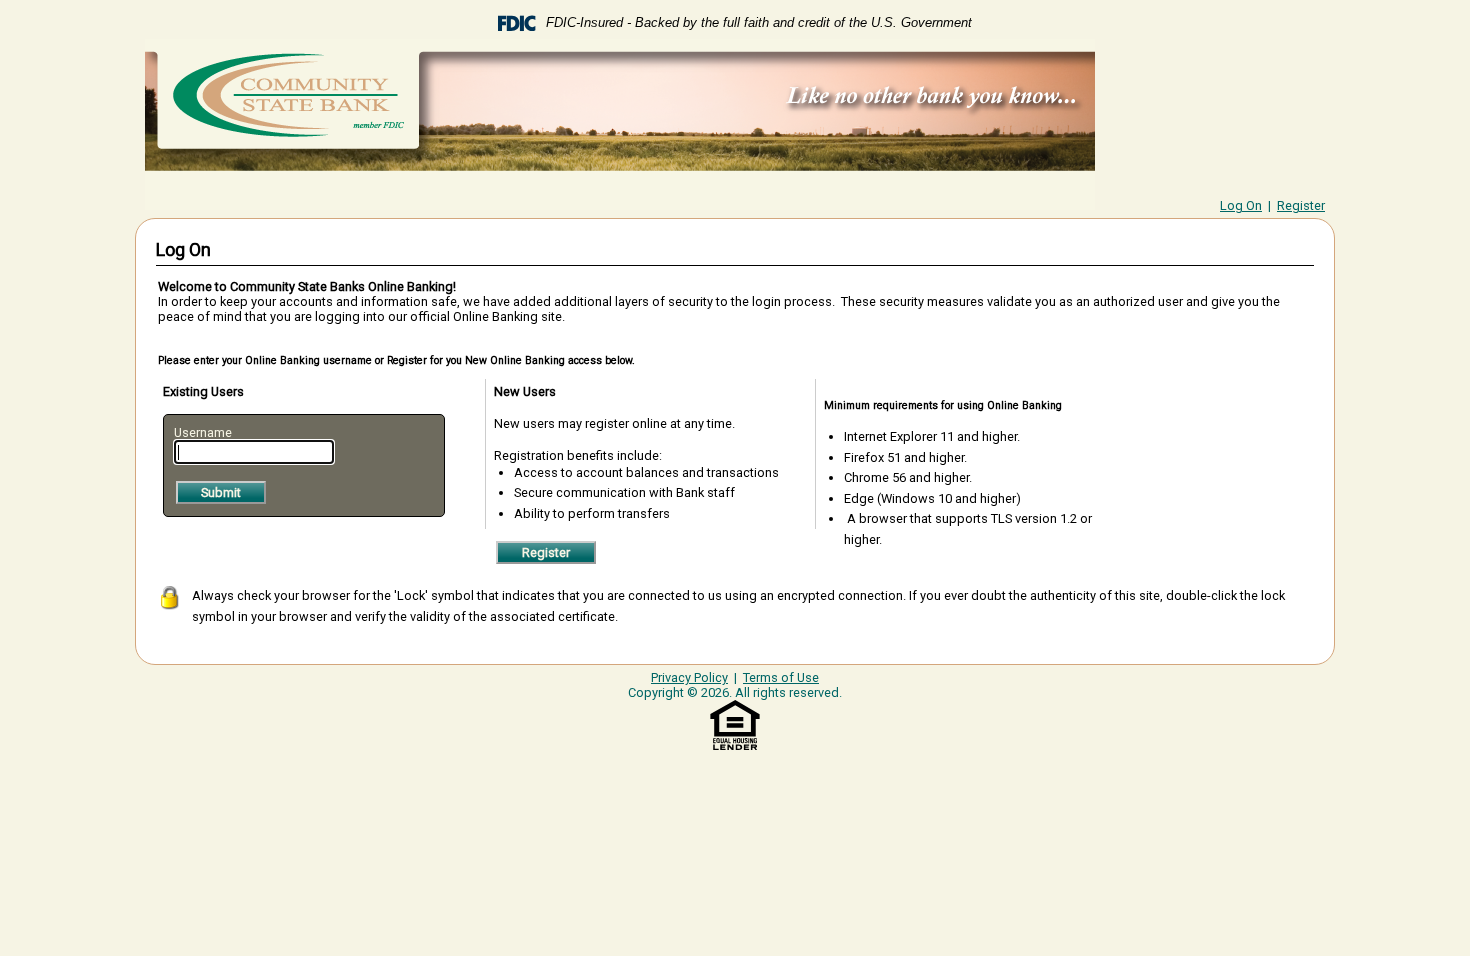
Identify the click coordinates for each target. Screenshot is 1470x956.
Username (203, 432)
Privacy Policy (689, 677)
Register (1301, 205)
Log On (1241, 205)
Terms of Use (781, 677)
